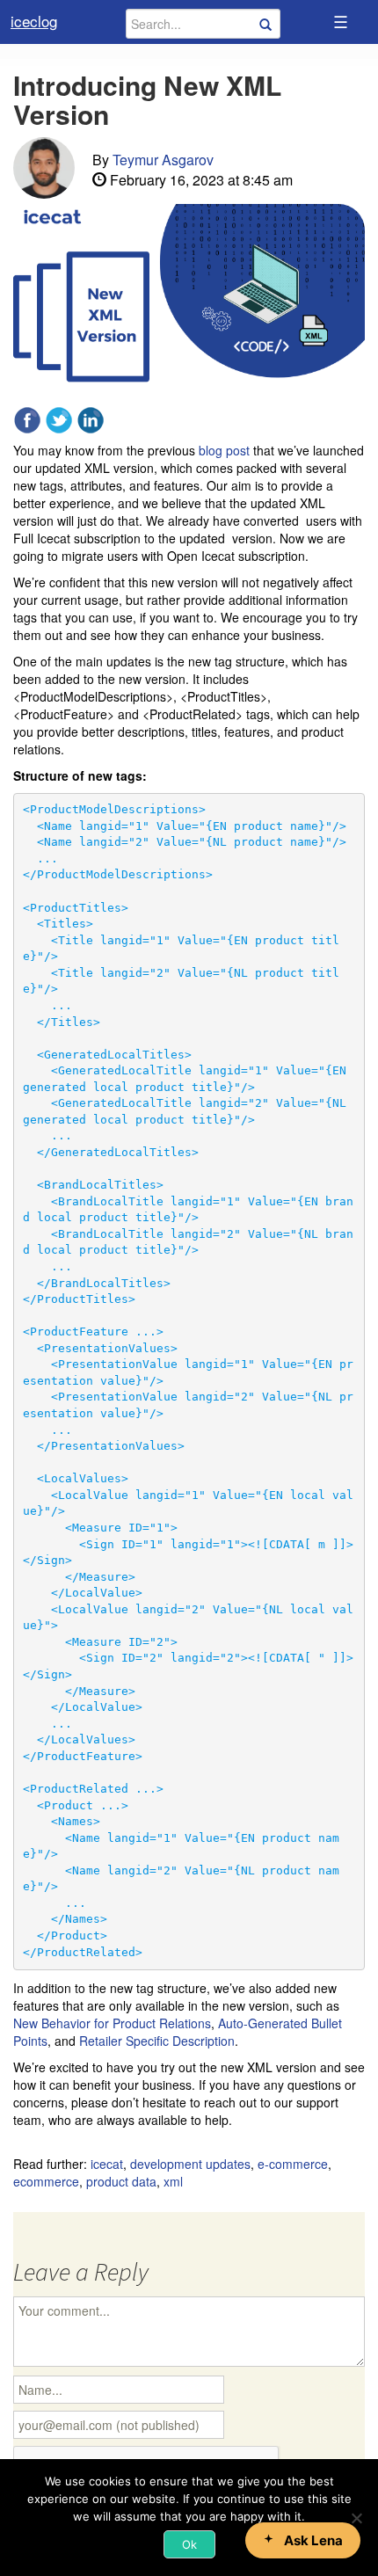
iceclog (34, 21)
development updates (190, 2164)
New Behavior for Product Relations (112, 2023)
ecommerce (46, 2181)
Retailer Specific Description (157, 2041)
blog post (224, 450)
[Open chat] (303, 2540)
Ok (189, 2544)
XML (173, 2181)
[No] (356, 2518)
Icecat (107, 2164)
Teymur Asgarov (163, 160)
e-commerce (293, 2164)
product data (121, 2181)
